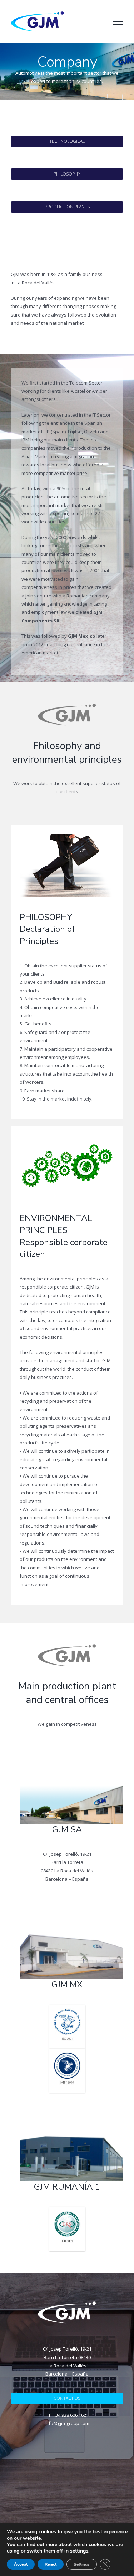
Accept (21, 2564)
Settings (82, 2564)
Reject (51, 2564)
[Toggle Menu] (118, 22)
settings (79, 2551)
